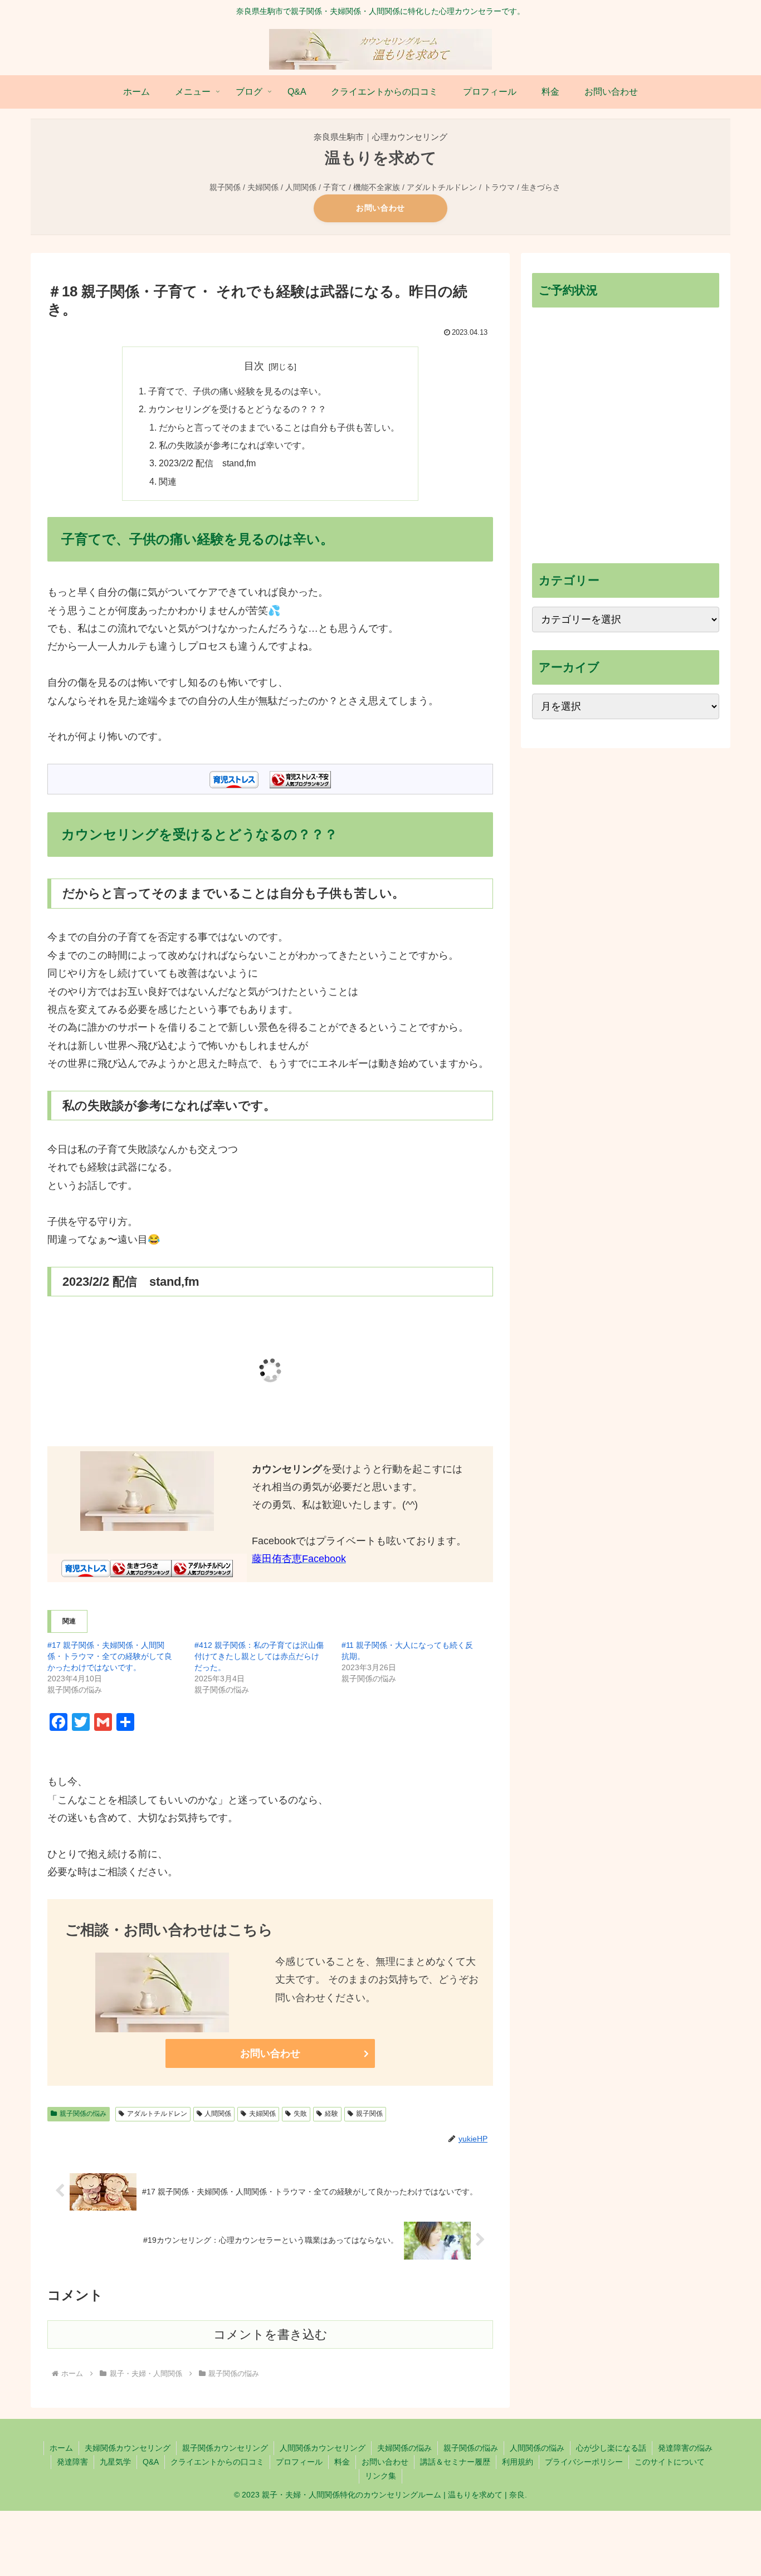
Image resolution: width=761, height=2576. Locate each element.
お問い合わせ (380, 208)
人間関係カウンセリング (323, 2448)
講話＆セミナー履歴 (455, 2462)
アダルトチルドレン (157, 2114)
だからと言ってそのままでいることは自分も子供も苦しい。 (279, 427)
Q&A (151, 2462)
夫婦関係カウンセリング (128, 2448)
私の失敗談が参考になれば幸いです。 (235, 445)
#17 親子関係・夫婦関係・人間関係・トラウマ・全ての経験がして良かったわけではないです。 (110, 1656)
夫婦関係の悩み (404, 2448)
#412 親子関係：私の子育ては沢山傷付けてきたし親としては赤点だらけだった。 (259, 1656)
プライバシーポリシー (584, 2462)
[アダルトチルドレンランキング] (202, 1568)
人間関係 (218, 2114)
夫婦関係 (262, 2114)
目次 (254, 366)
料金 (342, 2462)
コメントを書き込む (270, 2334)
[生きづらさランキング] (141, 1568)
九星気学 (115, 2462)
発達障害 (72, 2462)
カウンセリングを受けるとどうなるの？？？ (237, 409)
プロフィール (299, 2462)
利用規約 (518, 2462)
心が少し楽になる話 (611, 2448)
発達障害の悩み (685, 2448)
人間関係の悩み (537, 2448)
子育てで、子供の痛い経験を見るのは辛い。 (237, 391)
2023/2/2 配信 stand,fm (207, 463)
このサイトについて (670, 2462)
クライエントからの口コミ (217, 2462)
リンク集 (380, 2476)
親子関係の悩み (83, 2114)
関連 (168, 481)
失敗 (300, 2114)
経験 (331, 2114)
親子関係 (369, 2114)
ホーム (61, 2448)
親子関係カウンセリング (225, 2448)
